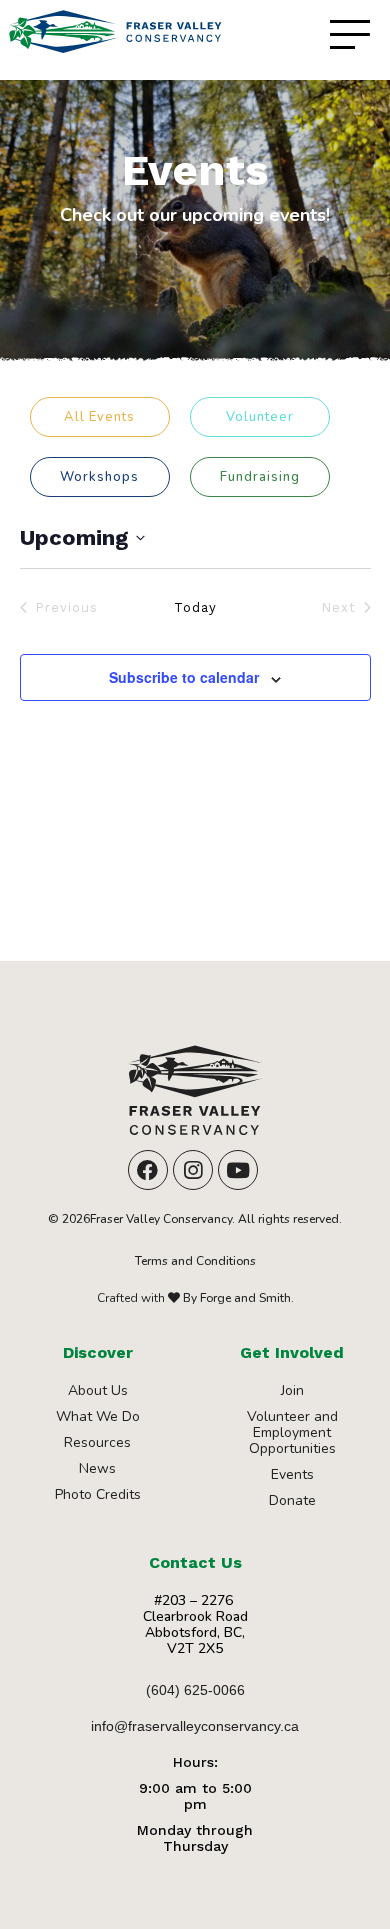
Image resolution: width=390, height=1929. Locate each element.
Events (292, 1474)
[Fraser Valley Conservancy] (195, 1097)
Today (195, 607)
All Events (99, 417)
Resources (97, 1442)
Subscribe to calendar (184, 677)
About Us (98, 1390)
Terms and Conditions (195, 1261)
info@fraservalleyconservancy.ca (195, 1726)
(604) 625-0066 (195, 1690)
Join (292, 1390)
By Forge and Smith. (237, 1298)
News (97, 1468)
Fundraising (260, 477)
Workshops (99, 477)
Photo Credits (98, 1494)
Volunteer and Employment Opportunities (292, 1432)
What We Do (98, 1416)
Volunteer (260, 417)
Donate (292, 1500)
